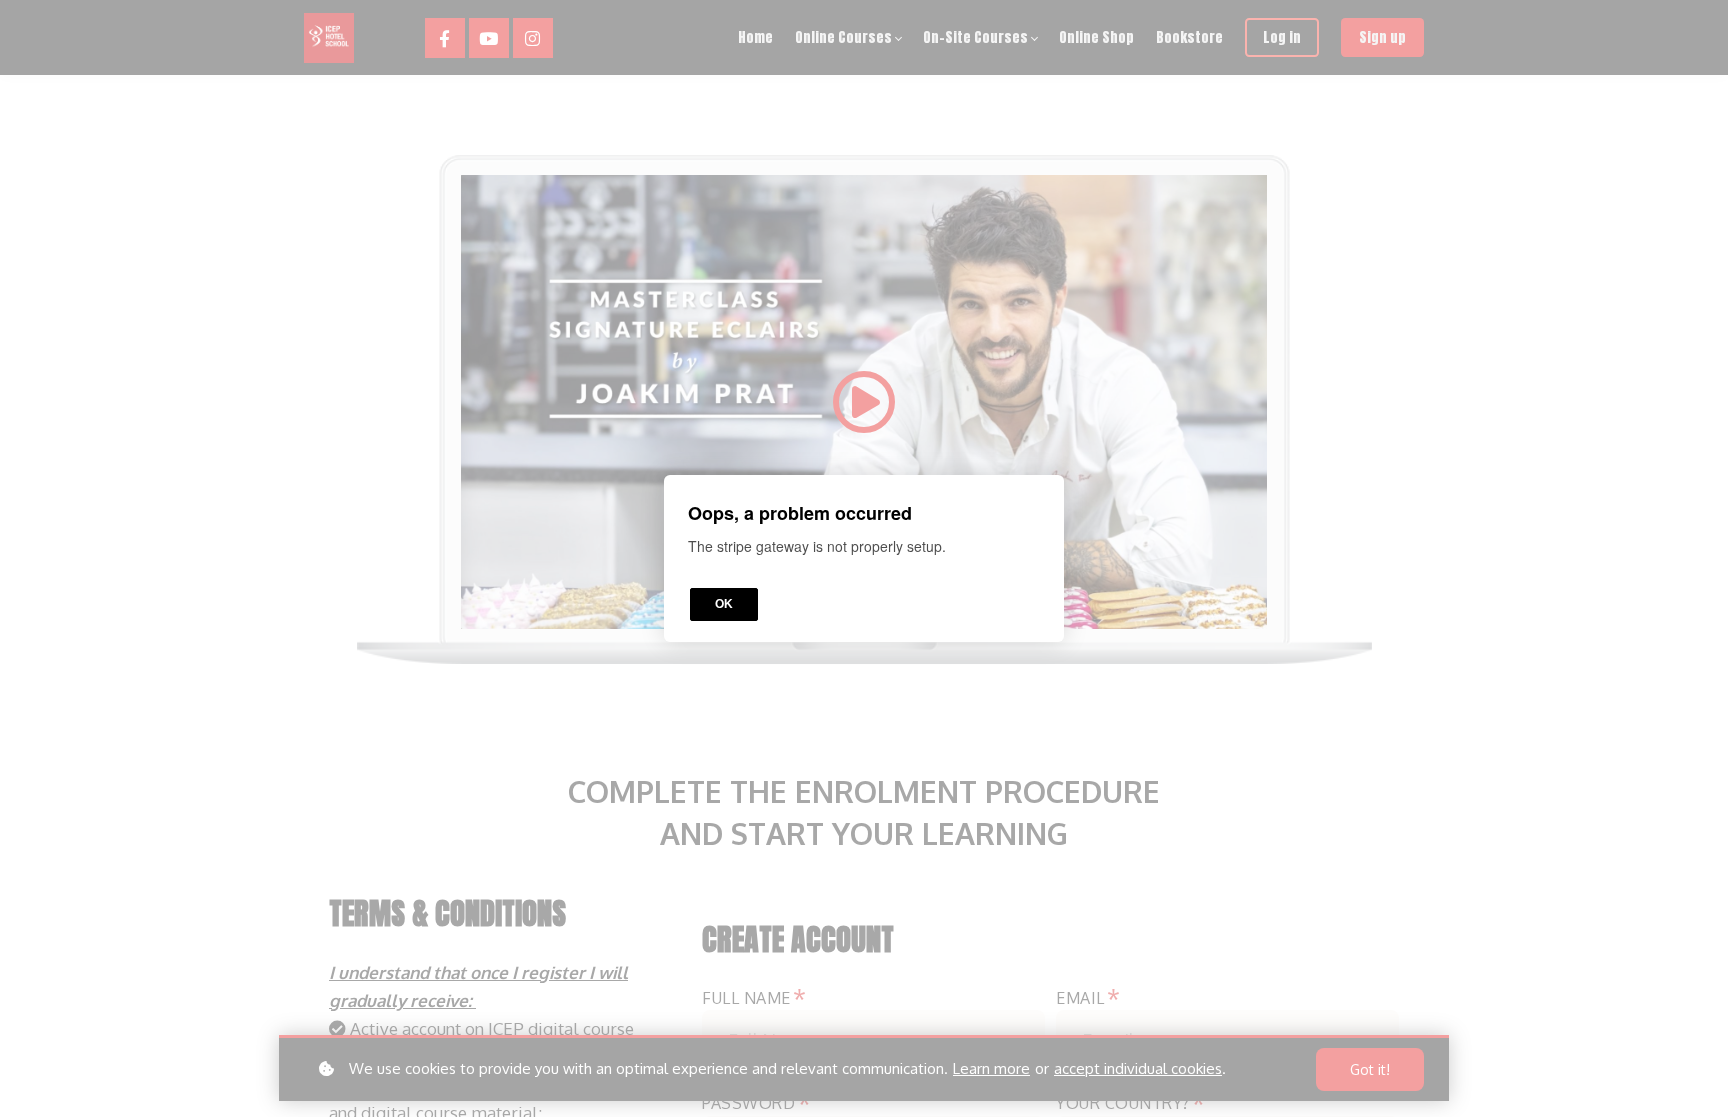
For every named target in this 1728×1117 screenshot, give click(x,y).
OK (724, 604)
